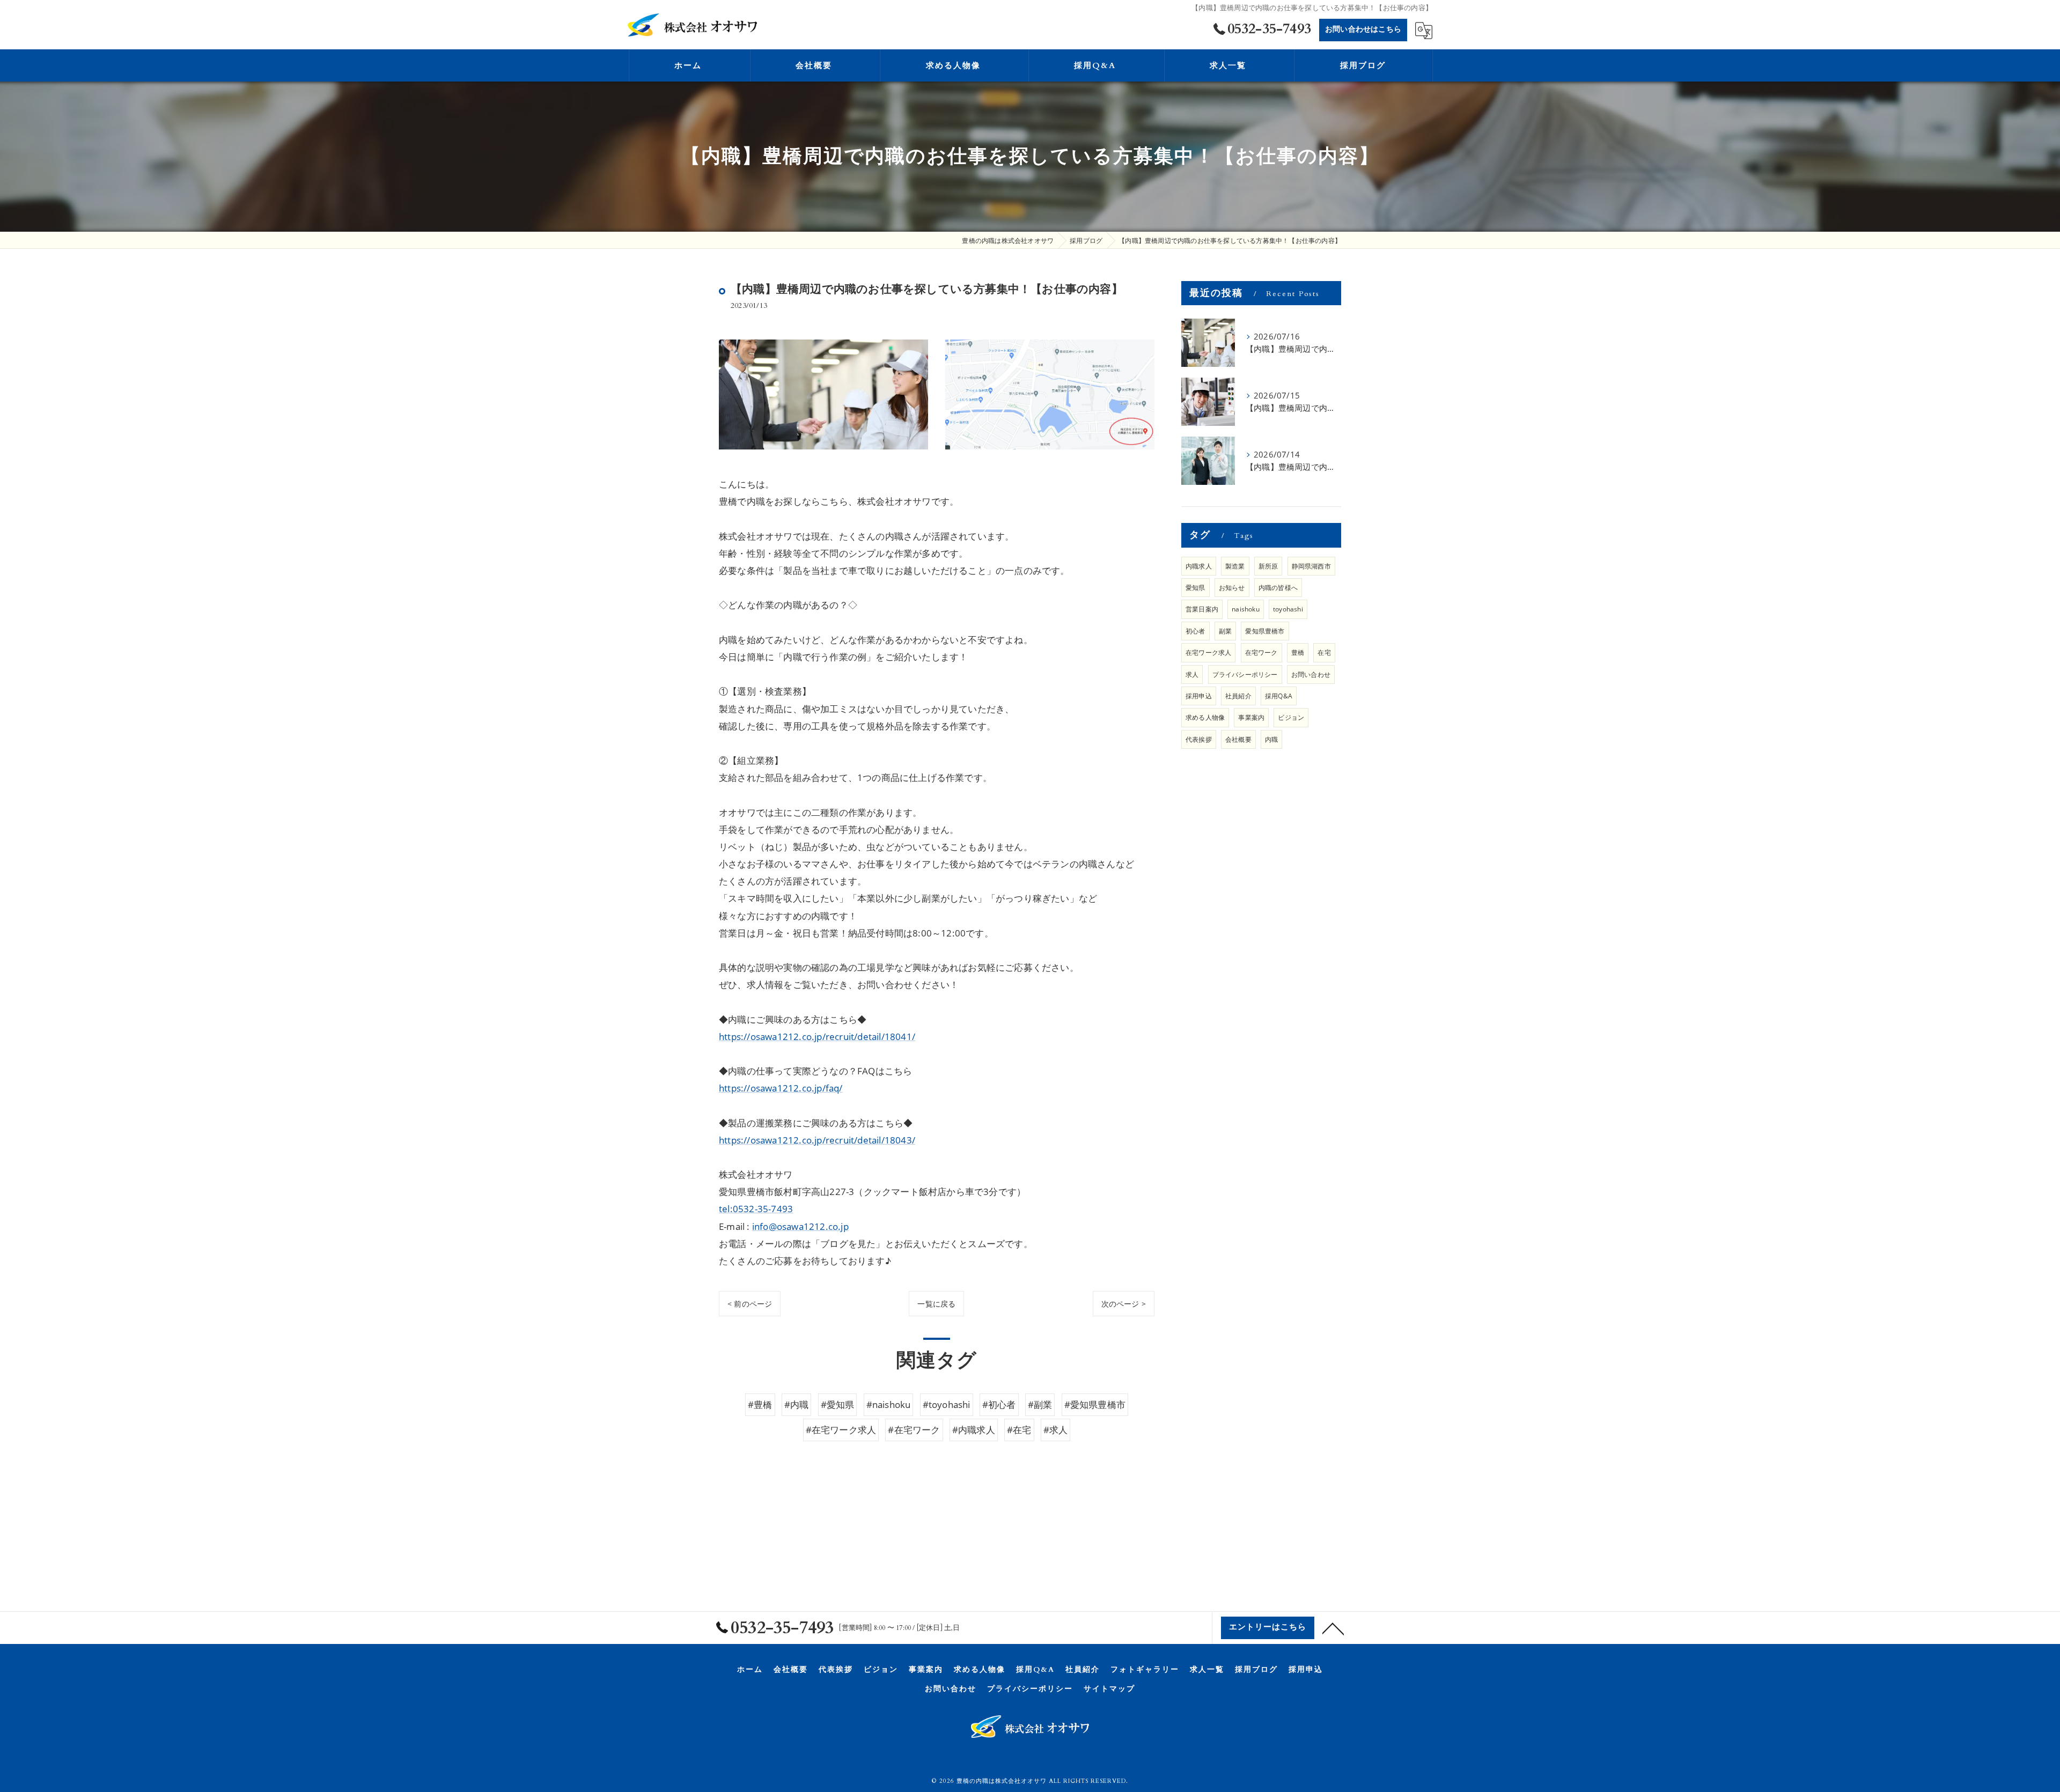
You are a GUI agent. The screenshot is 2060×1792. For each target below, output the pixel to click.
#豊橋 (760, 1404)
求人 (1192, 674)
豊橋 (1298, 652)
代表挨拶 (1199, 739)
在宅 (1324, 652)
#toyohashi (947, 1404)
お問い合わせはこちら (1363, 29)
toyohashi (1288, 609)
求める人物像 (1205, 717)
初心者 (1195, 631)
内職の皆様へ (1278, 588)
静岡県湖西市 (1311, 566)
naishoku (1246, 609)
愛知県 (1195, 588)
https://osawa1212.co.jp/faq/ (781, 1088)
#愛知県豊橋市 (1095, 1404)
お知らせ (1232, 588)
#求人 (1056, 1430)
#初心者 (999, 1404)
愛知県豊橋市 (1265, 631)
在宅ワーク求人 (1208, 652)
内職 (1271, 739)
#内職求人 (974, 1430)
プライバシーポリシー (1245, 674)
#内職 (797, 1404)
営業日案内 (1202, 609)
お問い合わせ (1311, 674)
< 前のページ (750, 1304)
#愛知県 (838, 1404)
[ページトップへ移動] (1333, 1628)
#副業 (1040, 1404)
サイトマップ (1109, 1689)
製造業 (1235, 566)
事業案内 (1251, 717)
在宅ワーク (1261, 652)
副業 (1225, 631)
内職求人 (1199, 566)
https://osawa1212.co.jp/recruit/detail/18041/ (817, 1037)
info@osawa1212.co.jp (800, 1226)
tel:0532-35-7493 (756, 1209)
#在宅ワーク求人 (841, 1430)
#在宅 (1019, 1430)
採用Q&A (1279, 696)
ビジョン (1291, 717)
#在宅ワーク (914, 1430)
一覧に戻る (936, 1304)
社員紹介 (1238, 696)
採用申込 (1199, 696)
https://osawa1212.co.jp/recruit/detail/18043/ (817, 1140)
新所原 (1268, 566)
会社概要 (1238, 739)
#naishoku (889, 1404)
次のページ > (1124, 1304)
